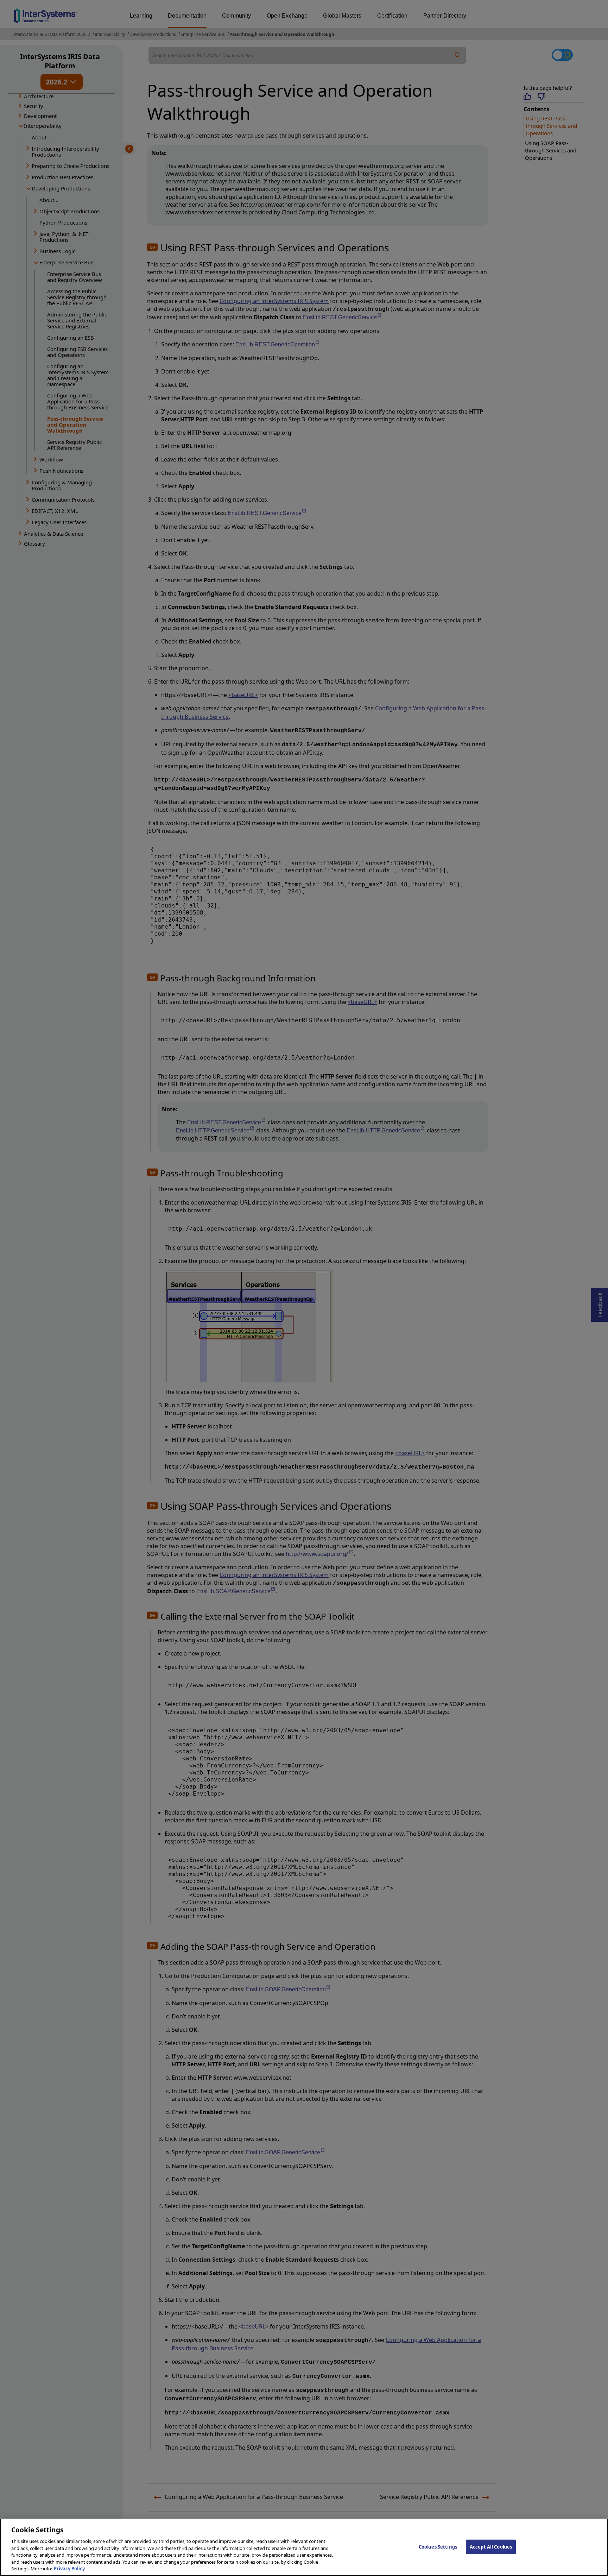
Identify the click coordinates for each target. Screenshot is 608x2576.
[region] (304, 2547)
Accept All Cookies (491, 2546)
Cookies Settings (438, 2546)
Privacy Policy (69, 2569)
